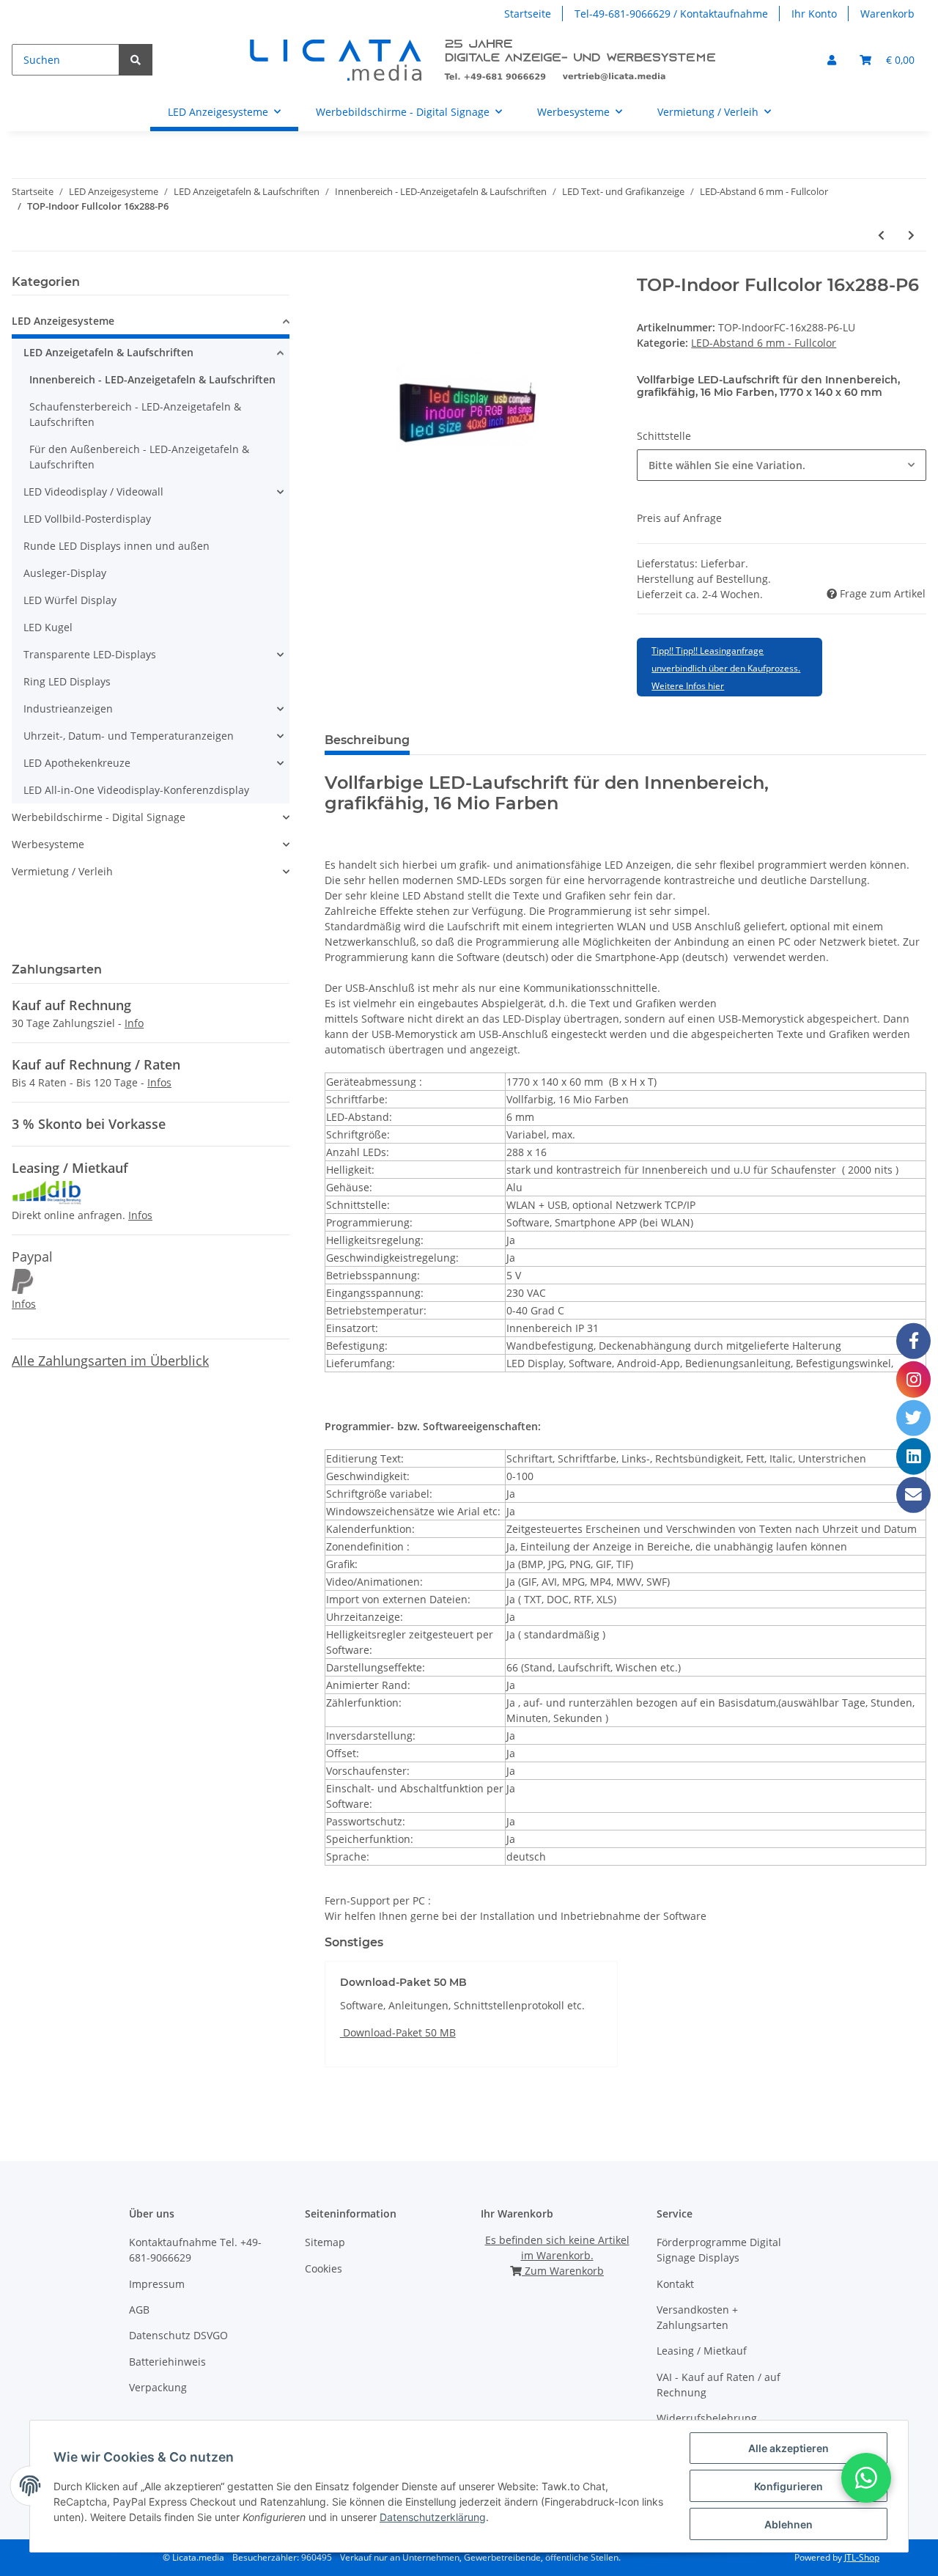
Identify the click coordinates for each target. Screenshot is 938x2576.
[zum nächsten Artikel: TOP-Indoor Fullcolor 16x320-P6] (911, 235)
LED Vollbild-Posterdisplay (87, 519)
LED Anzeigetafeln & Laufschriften (108, 352)
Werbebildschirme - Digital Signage (99, 817)
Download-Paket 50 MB (398, 2032)
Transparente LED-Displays (90, 654)
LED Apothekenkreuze (77, 763)
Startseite (528, 14)
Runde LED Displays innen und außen (117, 546)
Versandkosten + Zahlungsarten (697, 2317)
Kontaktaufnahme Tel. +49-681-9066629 (195, 2250)
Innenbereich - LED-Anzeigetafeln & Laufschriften (152, 379)
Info (134, 1023)
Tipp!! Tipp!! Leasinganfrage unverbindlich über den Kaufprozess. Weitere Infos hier (726, 668)
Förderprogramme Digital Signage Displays (719, 2250)
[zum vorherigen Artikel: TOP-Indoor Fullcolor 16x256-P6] (881, 235)
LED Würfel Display (70, 600)
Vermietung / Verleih (62, 871)
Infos (159, 1082)
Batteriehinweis (167, 2362)
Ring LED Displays (67, 681)
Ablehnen (789, 2524)
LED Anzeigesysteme (63, 321)
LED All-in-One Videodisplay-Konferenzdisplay (136, 790)
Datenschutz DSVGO (178, 2335)
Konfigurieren (789, 2486)
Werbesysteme (48, 844)
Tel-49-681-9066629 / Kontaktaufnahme (671, 14)
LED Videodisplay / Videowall (93, 492)
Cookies (324, 2268)
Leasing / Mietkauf (702, 2351)
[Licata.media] (484, 60)
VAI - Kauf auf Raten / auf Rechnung (719, 2385)
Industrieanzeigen (68, 709)
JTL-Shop (862, 2557)
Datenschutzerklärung (433, 2517)
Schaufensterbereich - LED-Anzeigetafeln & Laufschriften (135, 414)
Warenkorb (887, 14)
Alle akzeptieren (789, 2448)
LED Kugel (48, 627)
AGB (139, 2310)
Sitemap (325, 2242)
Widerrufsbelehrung (707, 2418)
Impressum (157, 2284)
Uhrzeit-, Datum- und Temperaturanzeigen (129, 736)
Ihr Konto (814, 14)
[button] (832, 60)
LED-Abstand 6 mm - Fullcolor (764, 343)
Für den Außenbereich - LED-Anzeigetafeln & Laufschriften (139, 457)
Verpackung (158, 2387)
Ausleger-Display (65, 573)
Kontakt (675, 2284)
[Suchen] (136, 60)
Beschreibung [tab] (367, 740)
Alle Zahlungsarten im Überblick (110, 1361)
